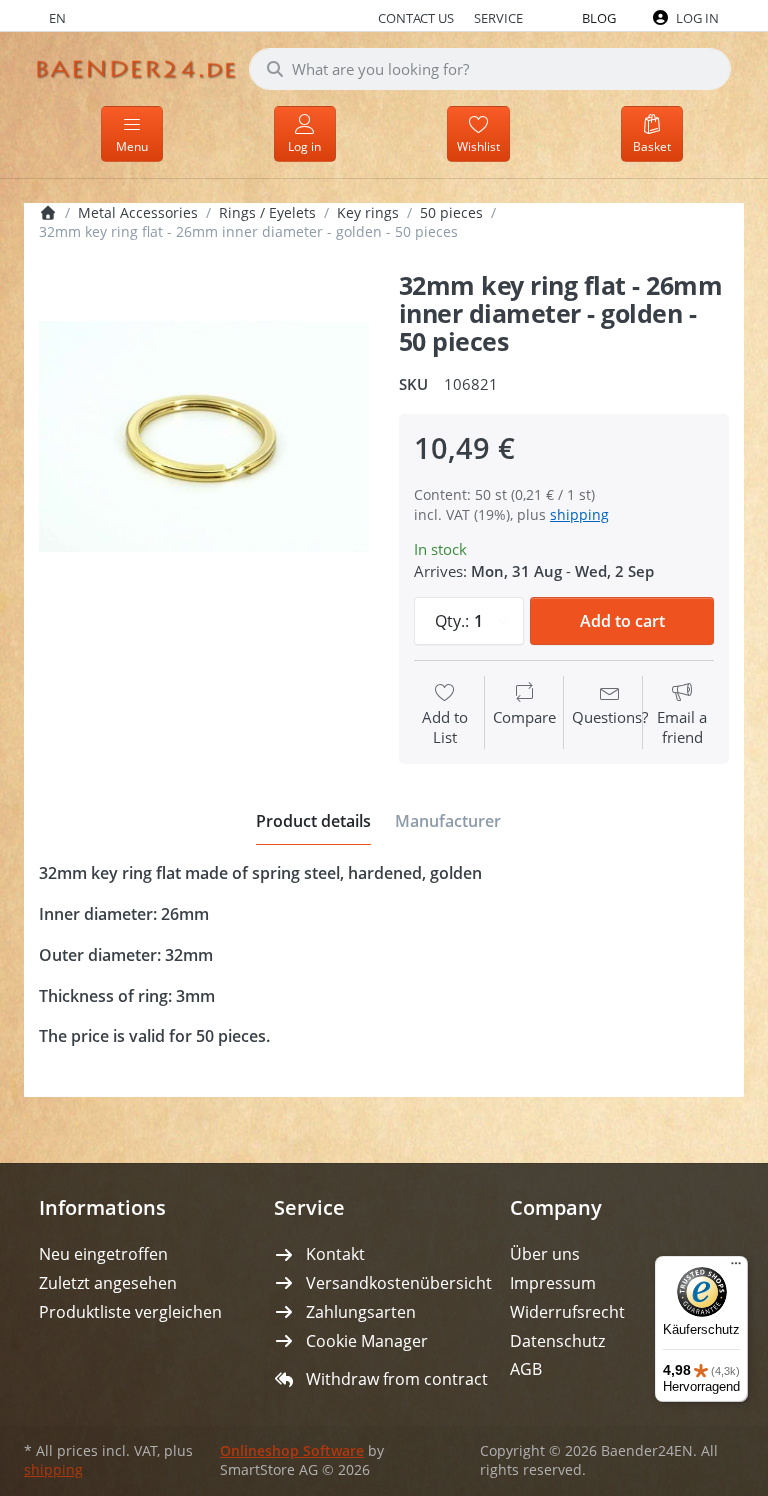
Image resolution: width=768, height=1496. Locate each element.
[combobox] (490, 69)
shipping (579, 514)
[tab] (313, 821)
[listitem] (204, 437)
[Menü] (736, 1268)
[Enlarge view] (204, 437)
